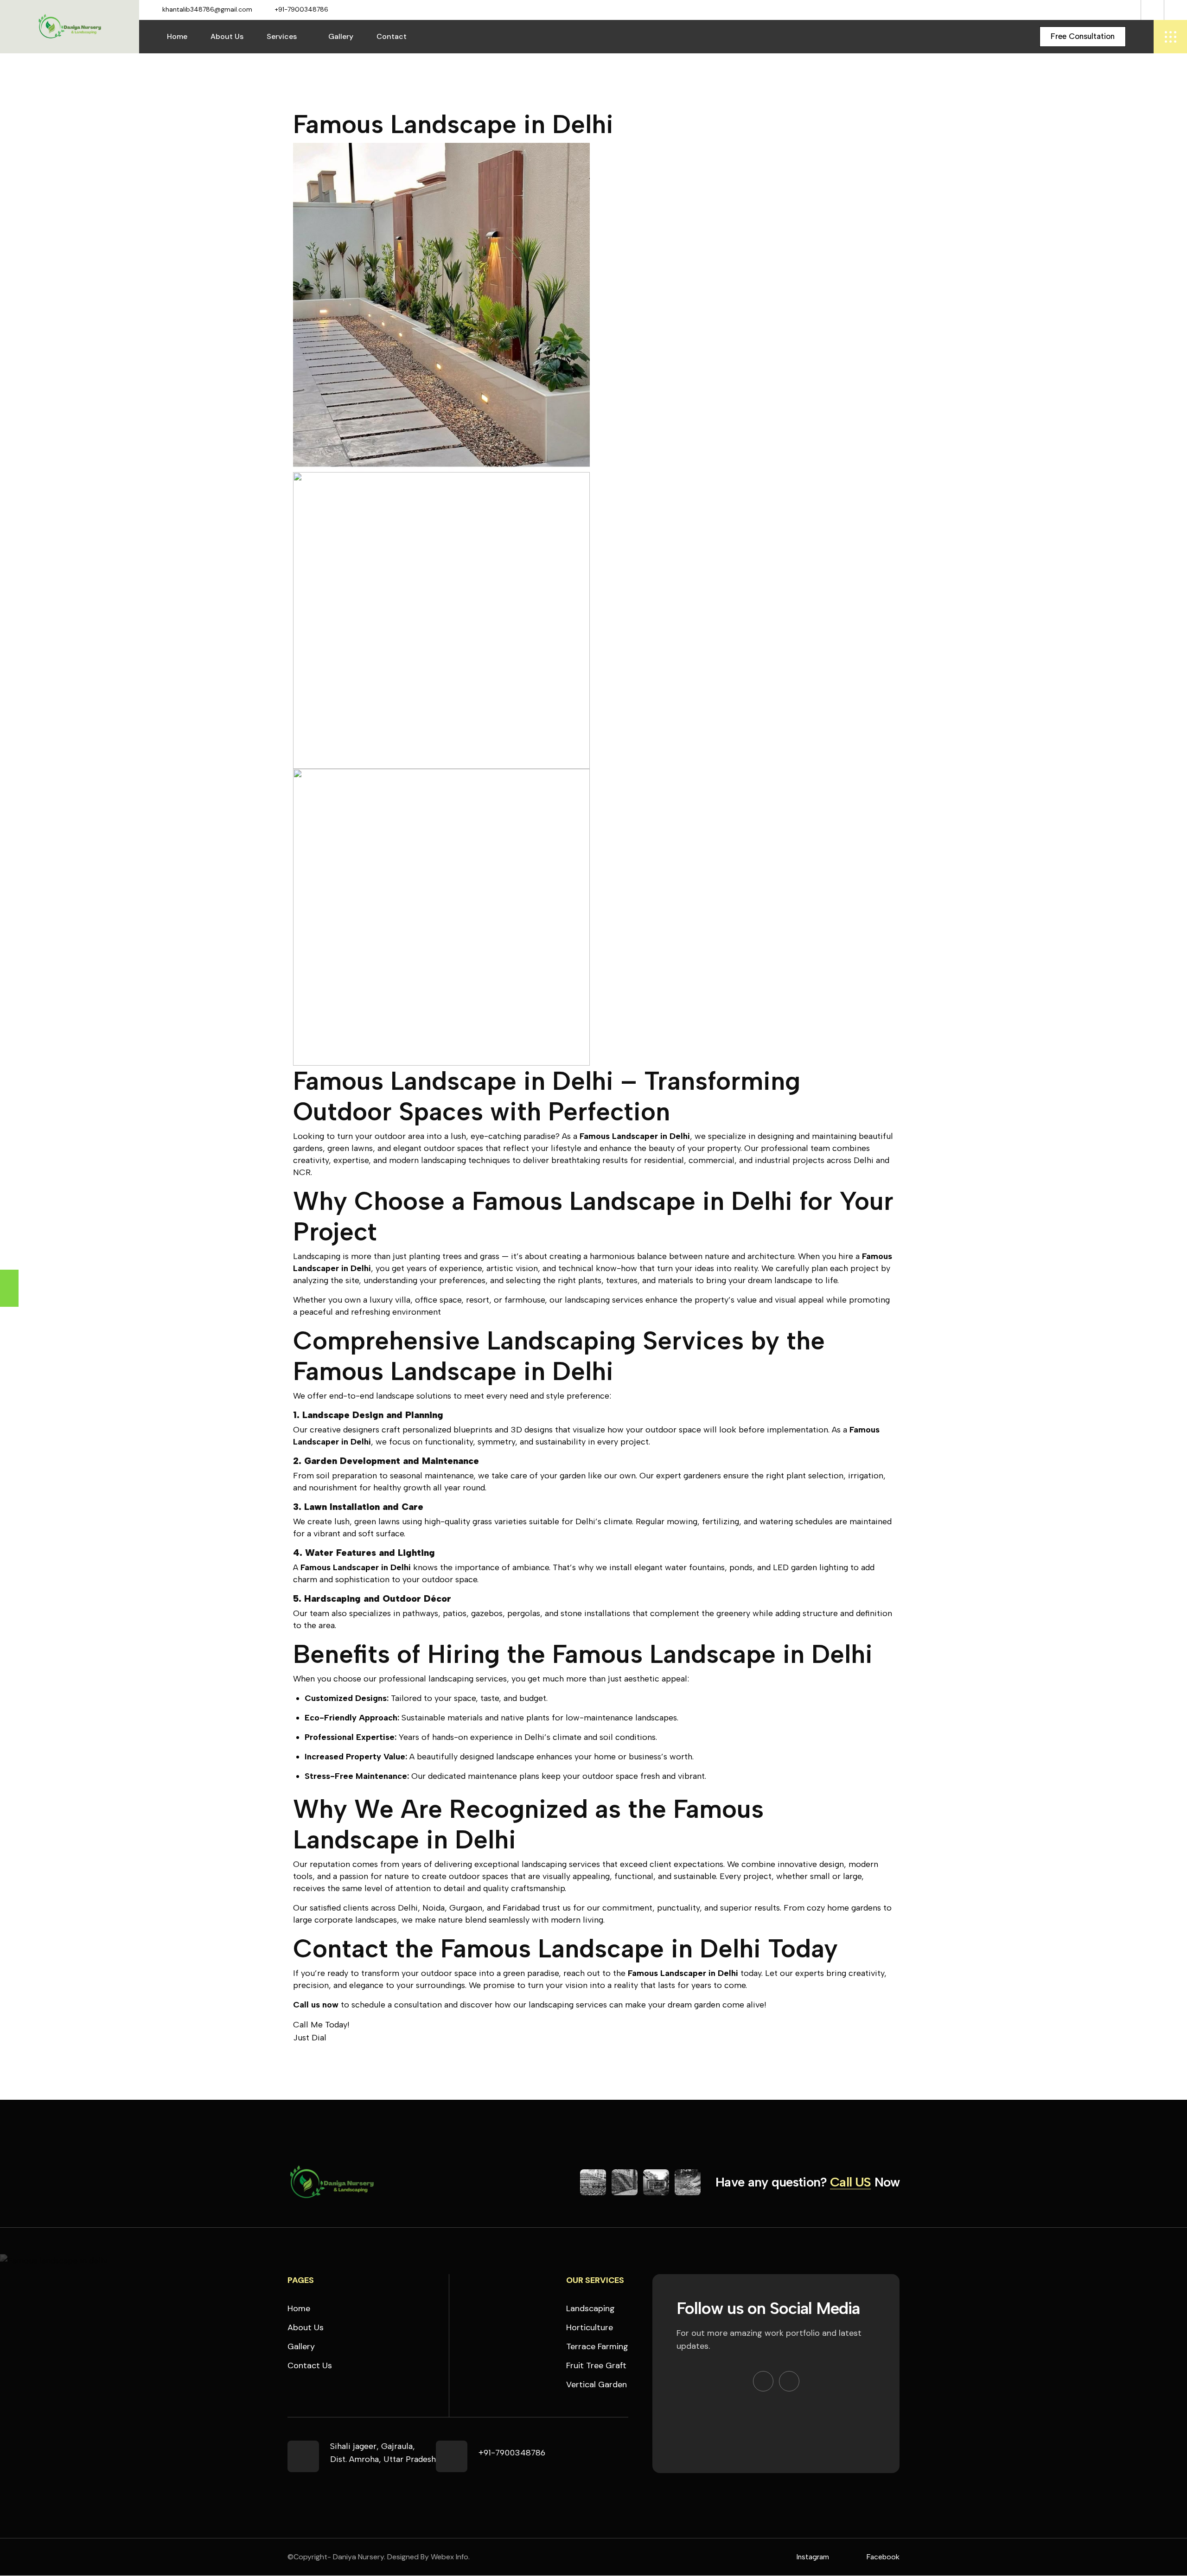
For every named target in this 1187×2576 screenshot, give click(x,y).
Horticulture (590, 2327)
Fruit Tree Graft (596, 2365)
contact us (310, 2365)
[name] (1083, 37)
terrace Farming (597, 2346)
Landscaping (590, 2308)
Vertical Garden (597, 2384)
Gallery (341, 36)
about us (306, 2327)
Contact (392, 36)
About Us (227, 36)
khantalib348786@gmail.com (207, 9)
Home (177, 36)
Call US (850, 2182)
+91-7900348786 (302, 9)
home (299, 2308)
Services (282, 36)
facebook (883, 2557)
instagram (813, 2557)
